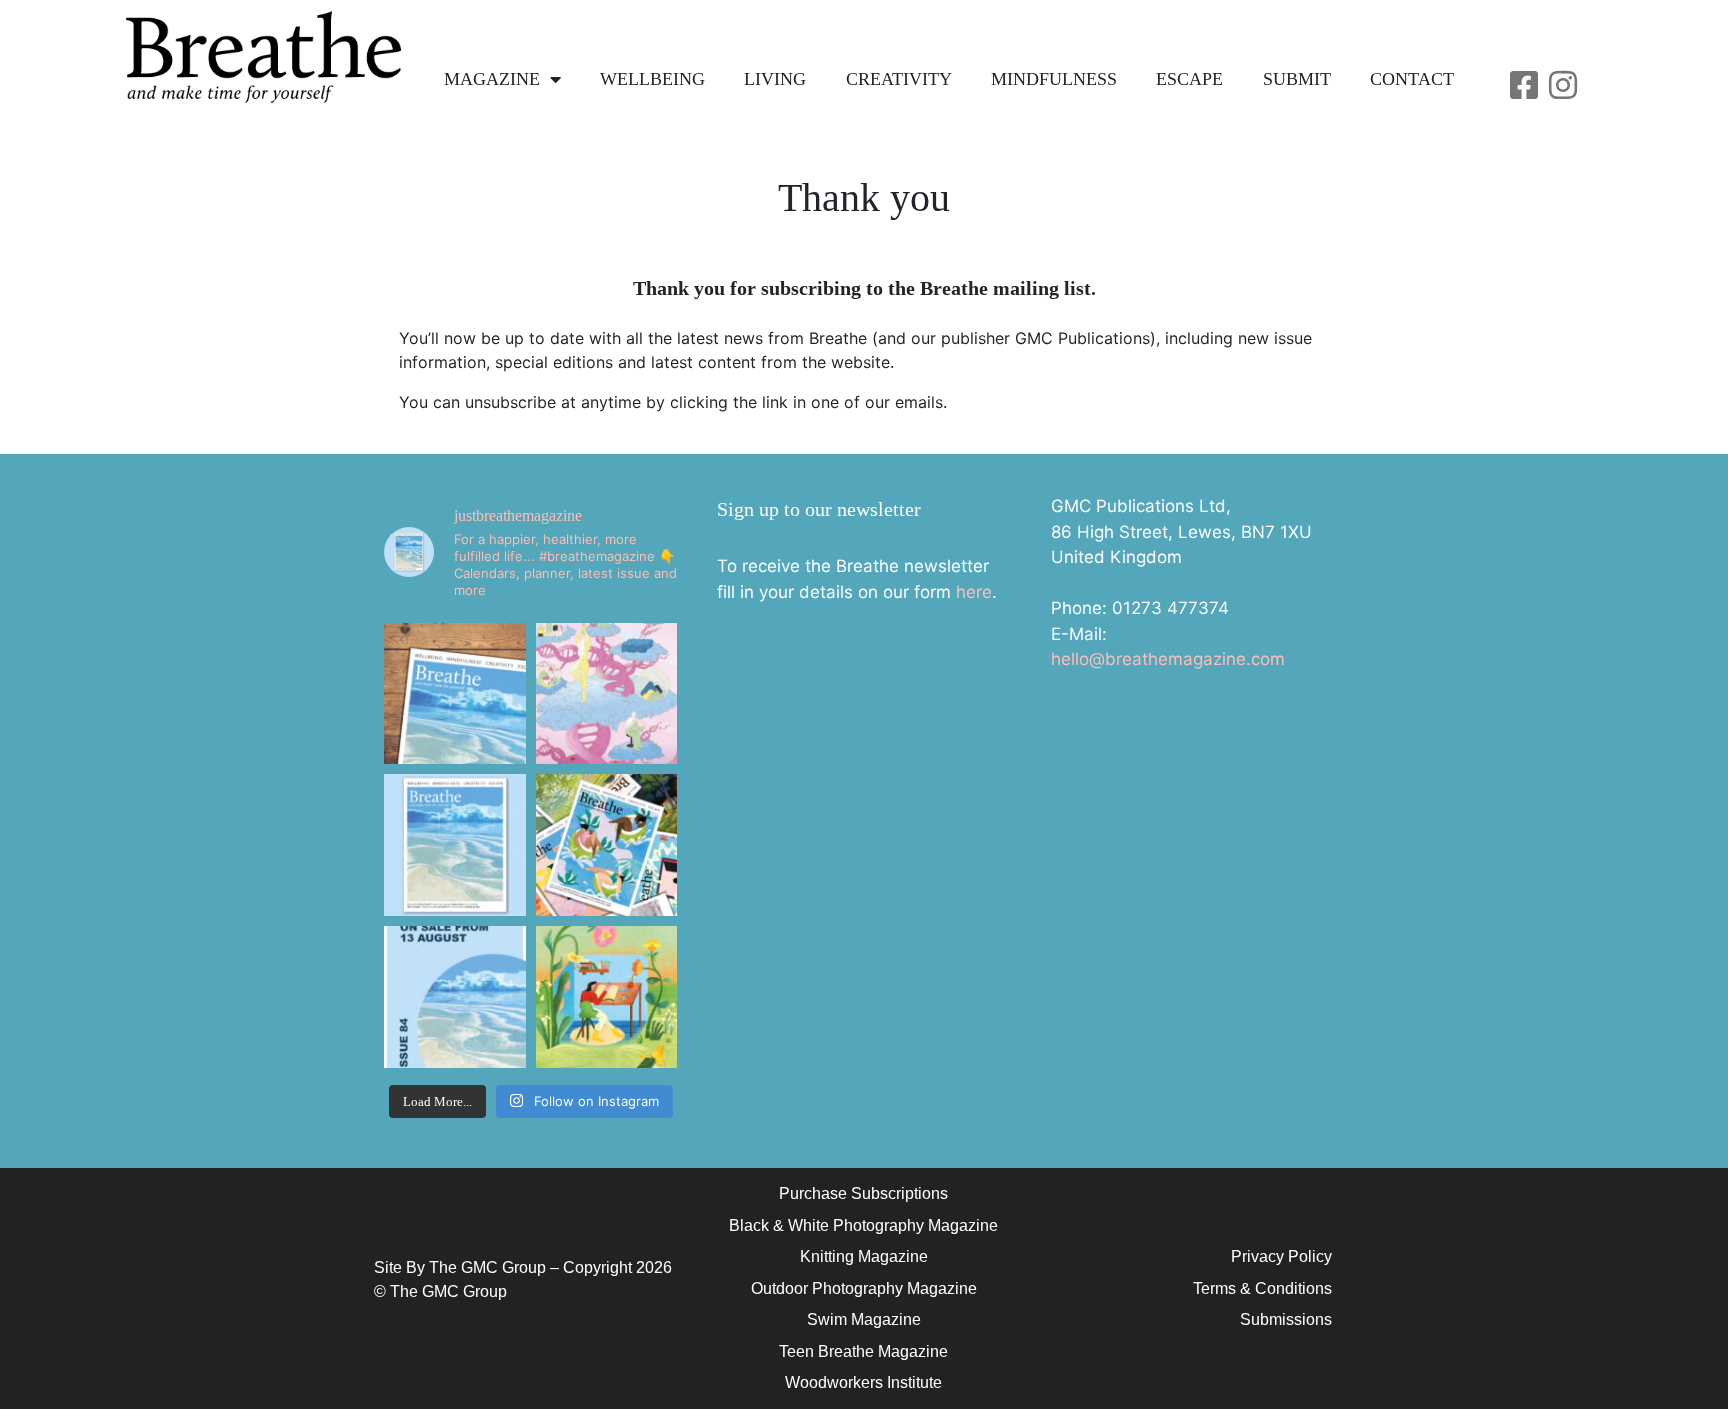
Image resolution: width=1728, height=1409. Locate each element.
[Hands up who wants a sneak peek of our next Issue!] (455, 997)
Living (775, 79)
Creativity (899, 79)
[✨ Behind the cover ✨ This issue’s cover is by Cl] (455, 694)
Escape (1189, 79)
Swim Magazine (864, 1319)
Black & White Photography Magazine (863, 1225)
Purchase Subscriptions (863, 1193)
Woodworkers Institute (863, 1382)
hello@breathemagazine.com (1168, 659)
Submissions (1286, 1319)
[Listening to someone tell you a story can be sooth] (607, 997)
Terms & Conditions (1262, 1288)
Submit (1297, 79)
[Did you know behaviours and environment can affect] (607, 694)
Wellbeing (652, 79)
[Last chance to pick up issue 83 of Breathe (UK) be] (607, 845)
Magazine (492, 79)
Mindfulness (1054, 79)
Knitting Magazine (864, 1256)
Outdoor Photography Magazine (864, 1288)
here (974, 592)
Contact (1412, 79)
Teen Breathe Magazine (863, 1351)
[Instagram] (1563, 85)
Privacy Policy (1281, 1256)
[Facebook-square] (1524, 85)
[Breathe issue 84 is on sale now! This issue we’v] (455, 845)
